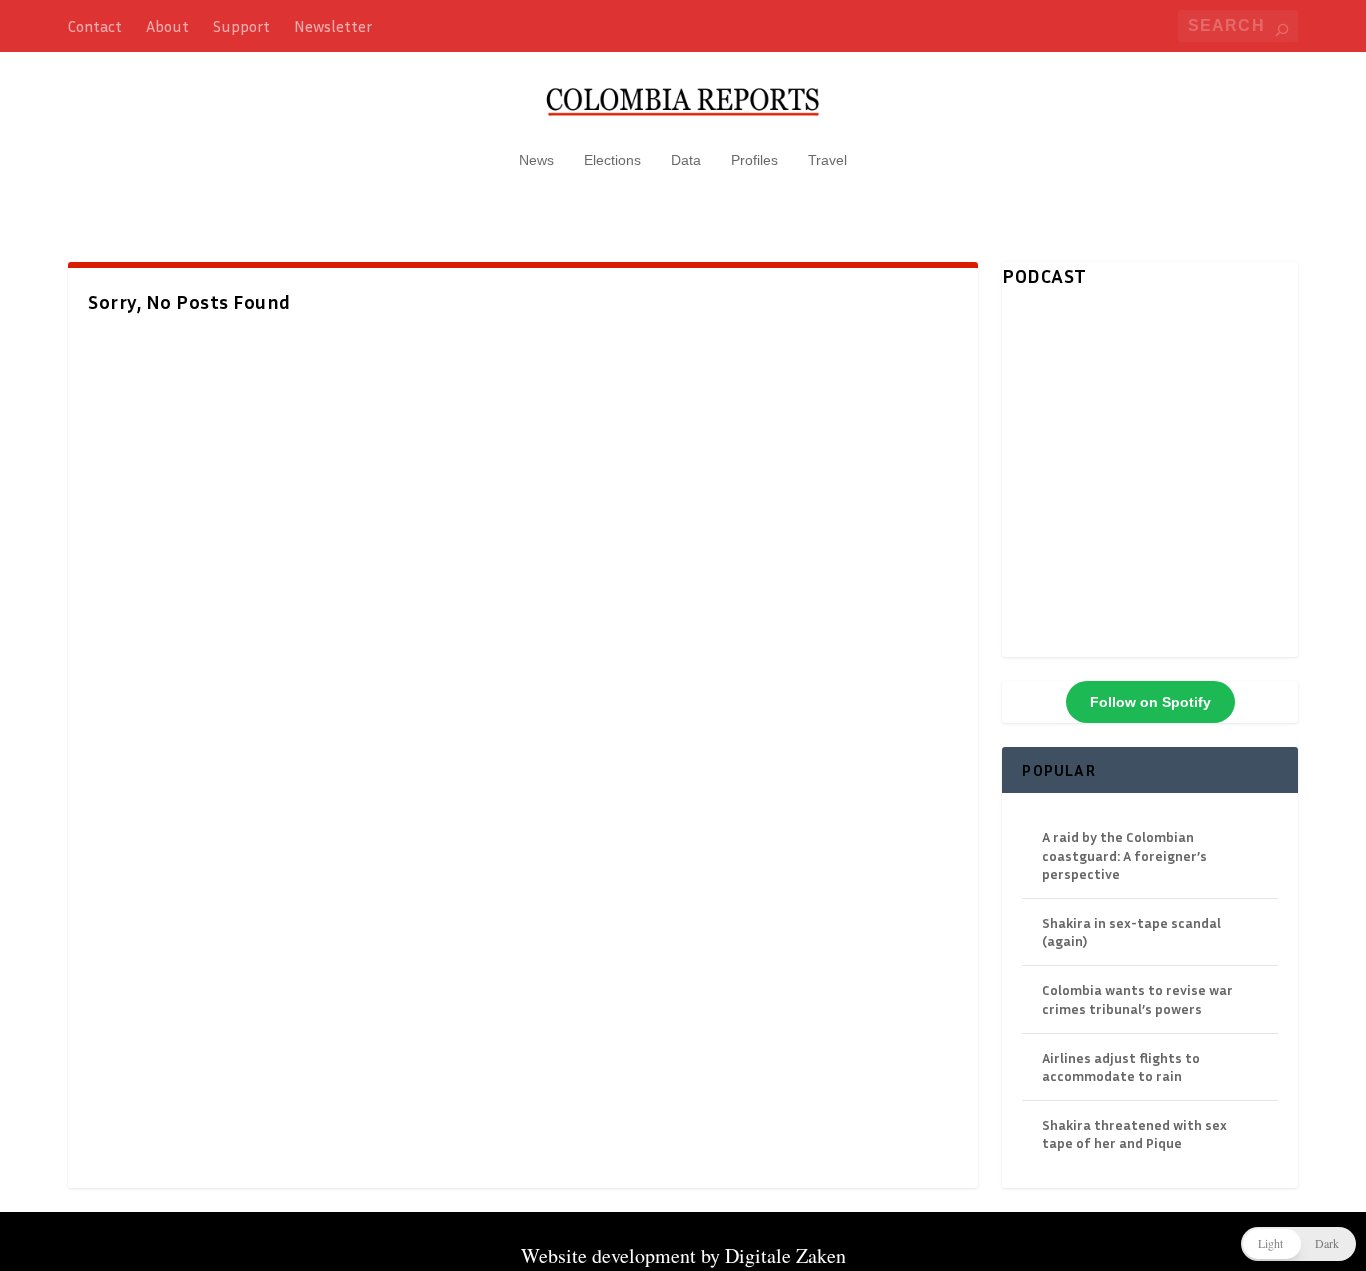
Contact (95, 26)
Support (241, 26)
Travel (827, 160)
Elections (612, 160)
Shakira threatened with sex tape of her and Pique (1134, 1133)
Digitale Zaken (785, 1255)
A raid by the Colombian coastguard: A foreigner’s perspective (1124, 854)
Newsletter (333, 26)
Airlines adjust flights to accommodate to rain (1121, 1066)
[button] (1298, 1244)
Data (686, 160)
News (536, 160)
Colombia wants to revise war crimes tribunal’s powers (1137, 998)
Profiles (754, 160)
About (167, 26)
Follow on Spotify (1150, 702)
